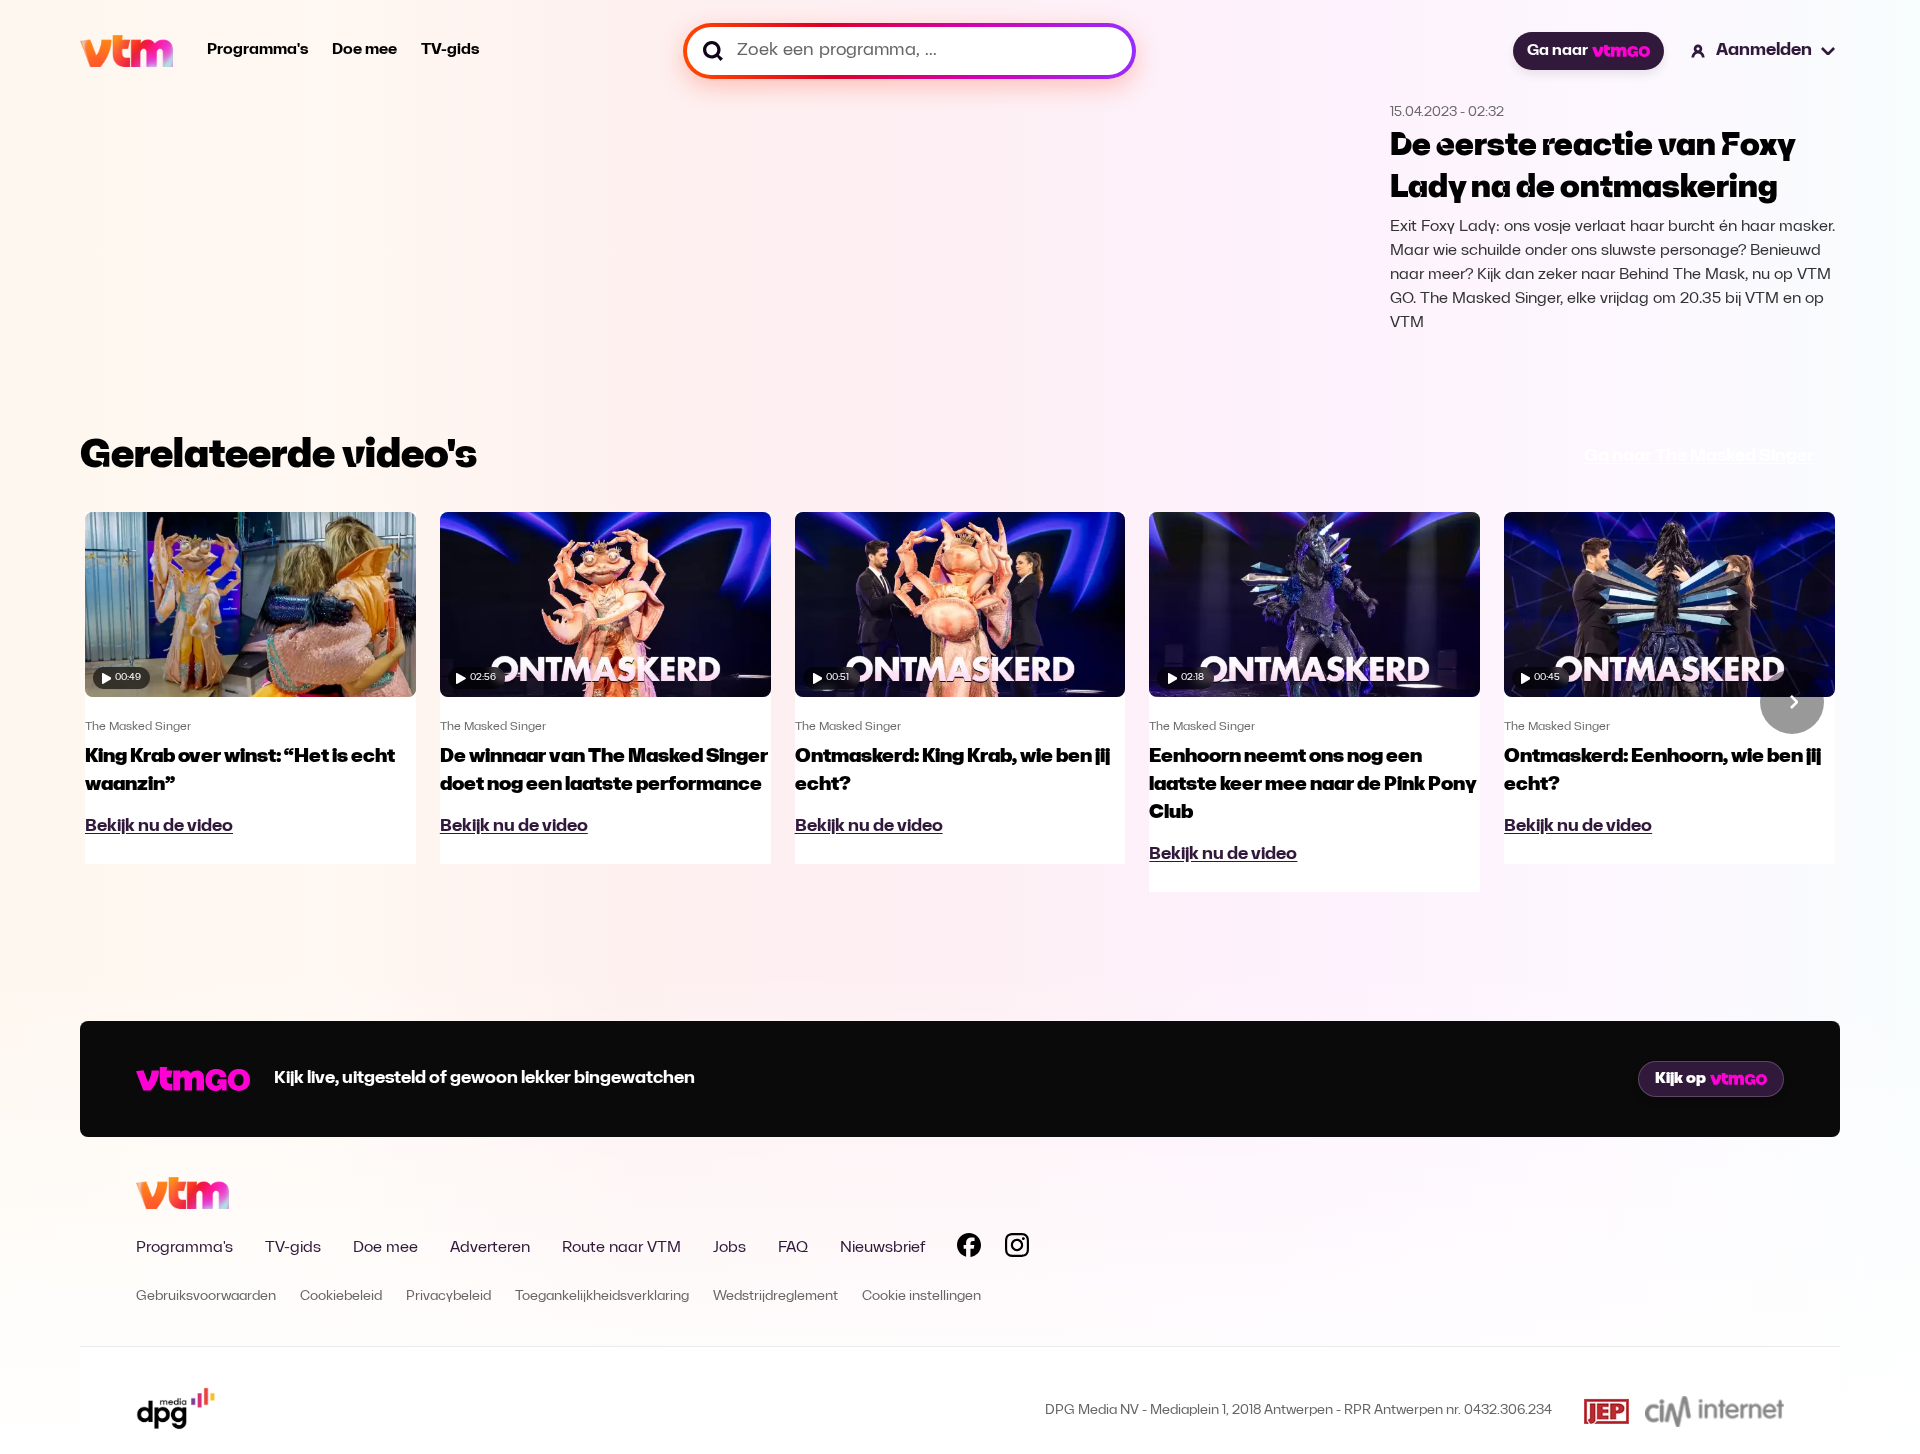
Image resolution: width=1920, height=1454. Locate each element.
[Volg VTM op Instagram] (1017, 1249)
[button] (1764, 51)
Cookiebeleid (341, 1296)
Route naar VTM (621, 1248)
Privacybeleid (448, 1296)
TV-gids (450, 50)
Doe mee (364, 50)
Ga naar (1557, 51)
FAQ (793, 1248)
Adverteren (490, 1248)
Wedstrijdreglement (775, 1296)
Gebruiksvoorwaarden (206, 1296)
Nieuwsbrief (882, 1248)
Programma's (257, 50)
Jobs (729, 1248)
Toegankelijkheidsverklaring (602, 1296)
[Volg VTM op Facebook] (969, 1249)
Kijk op (1680, 1079)
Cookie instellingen (921, 1296)
